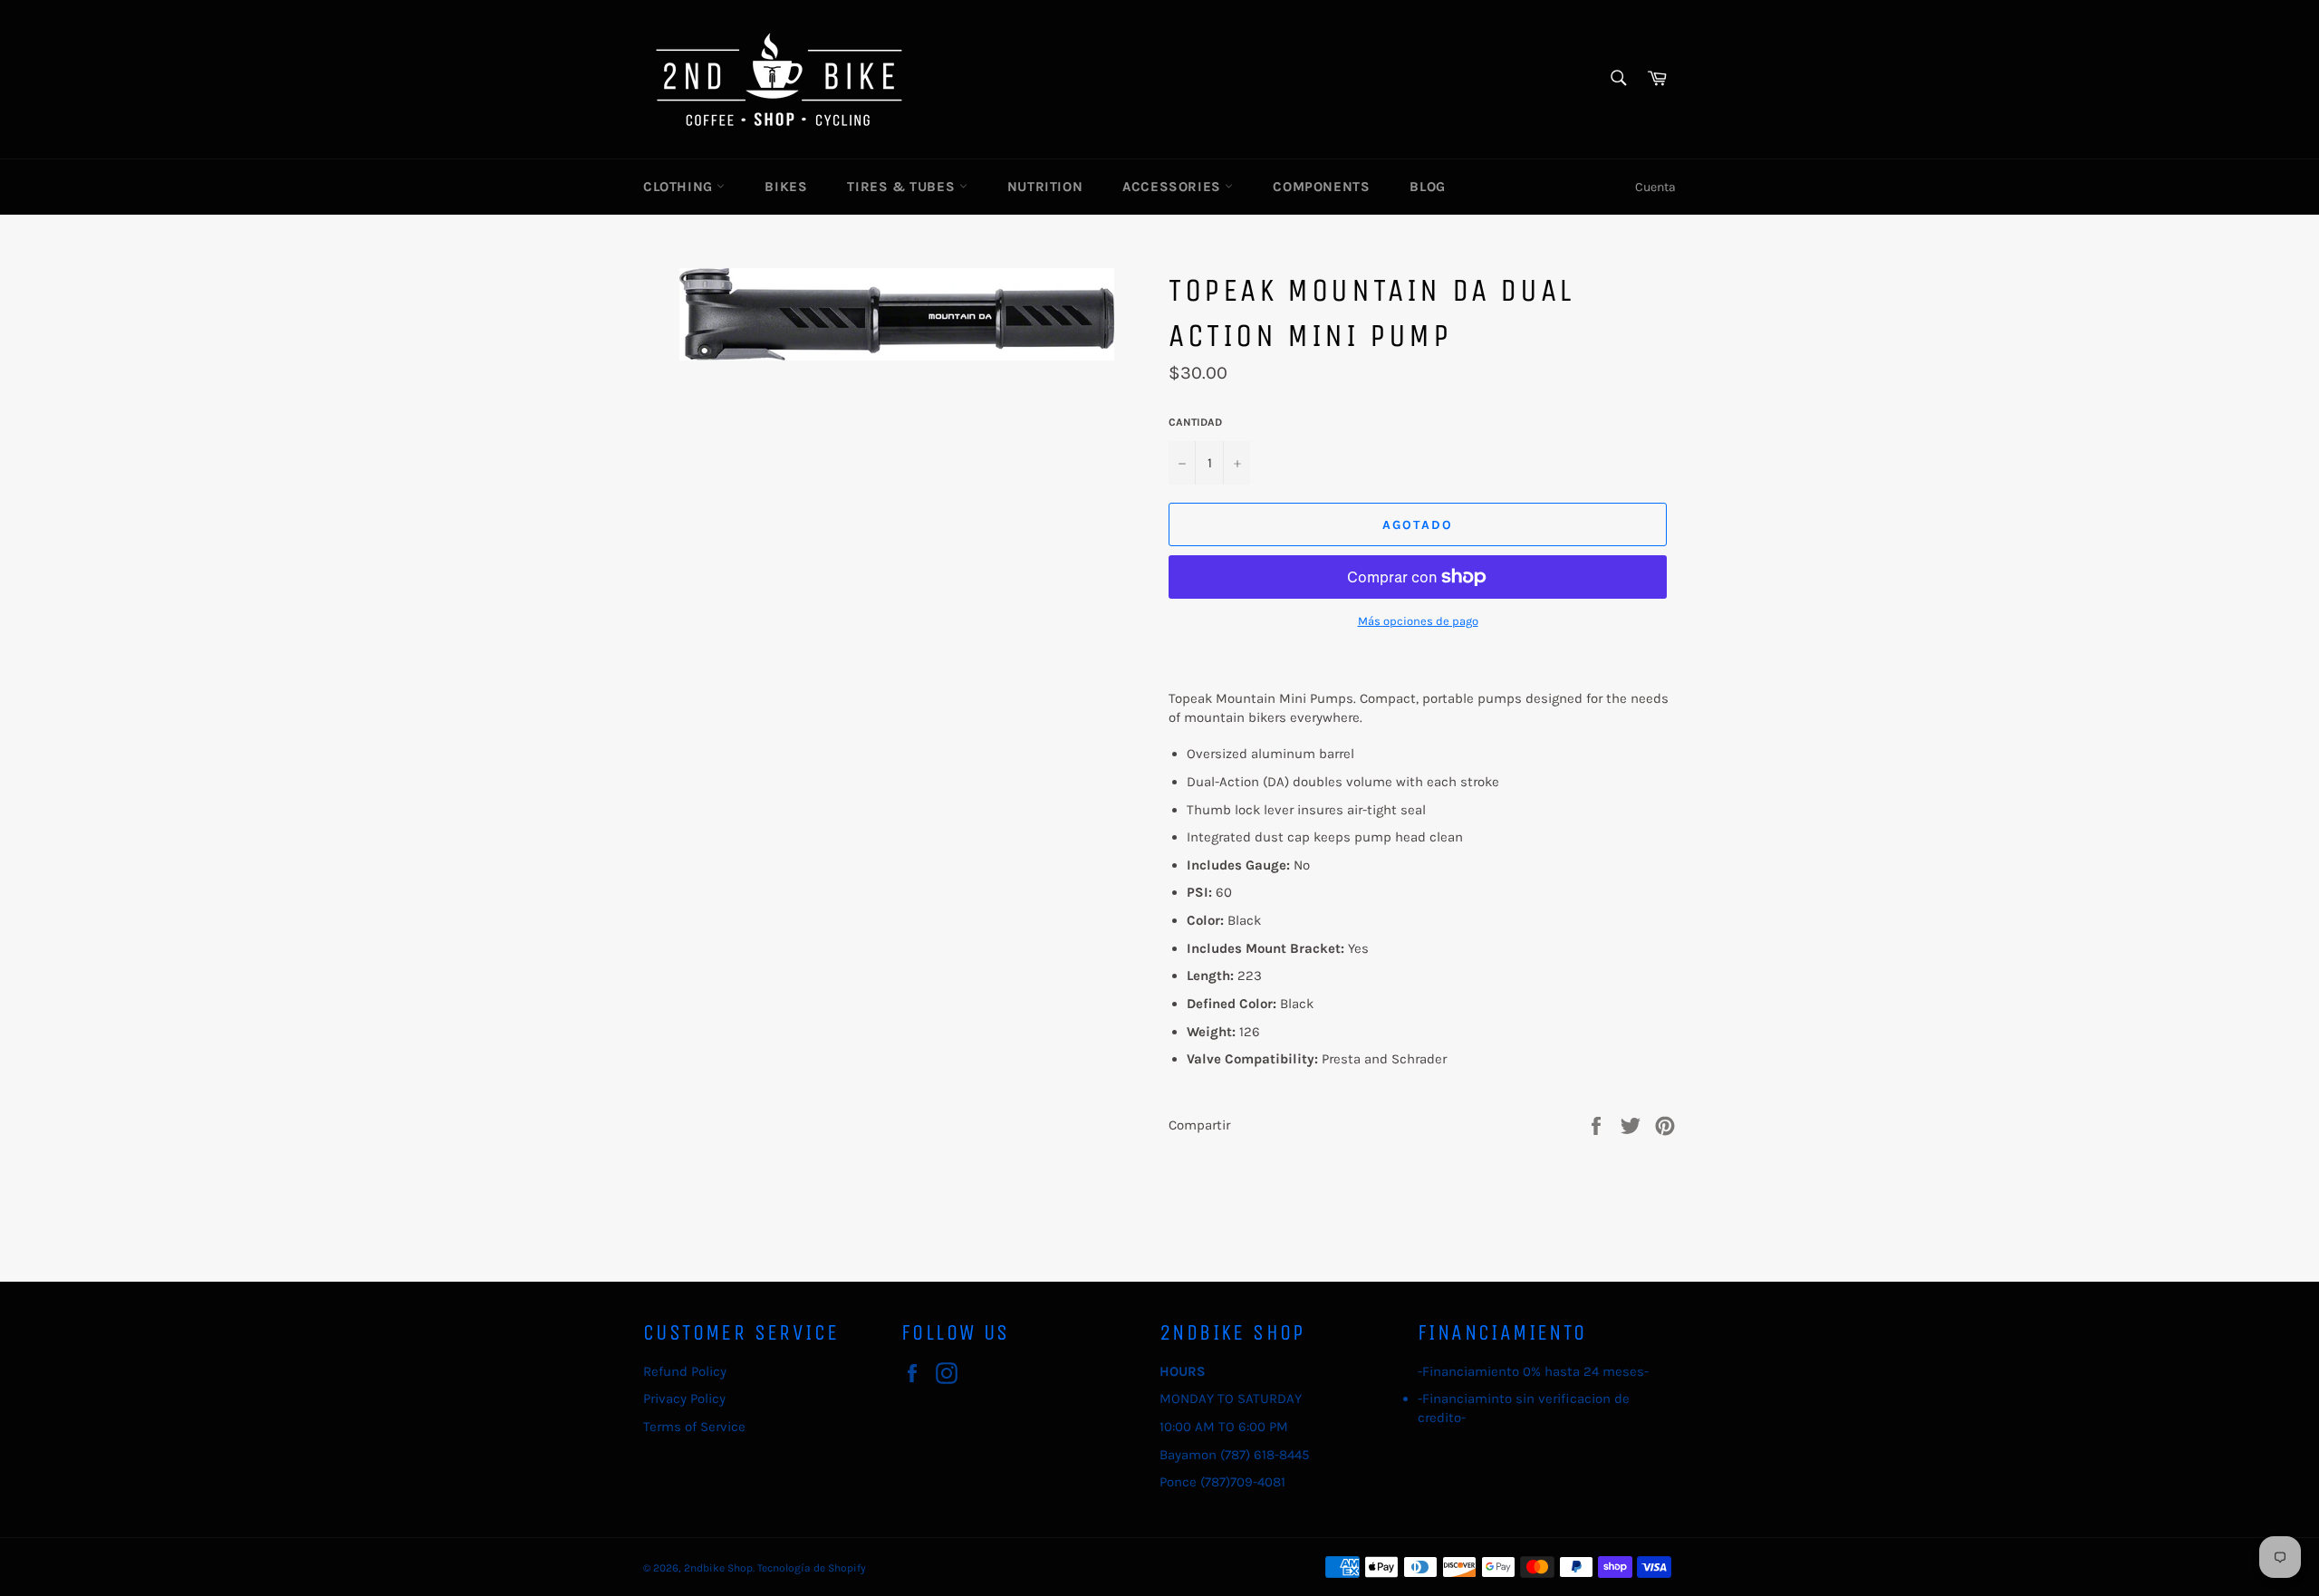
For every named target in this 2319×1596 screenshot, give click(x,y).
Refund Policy (685, 1371)
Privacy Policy (684, 1399)
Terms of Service (694, 1427)
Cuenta (1655, 187)
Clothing (680, 187)
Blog (1427, 187)
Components (1321, 187)
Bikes (786, 187)
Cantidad (1195, 422)
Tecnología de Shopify (812, 1568)
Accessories (1174, 187)
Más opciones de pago (1418, 621)
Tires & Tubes (903, 187)
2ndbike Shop (718, 1568)
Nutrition (1045, 187)
